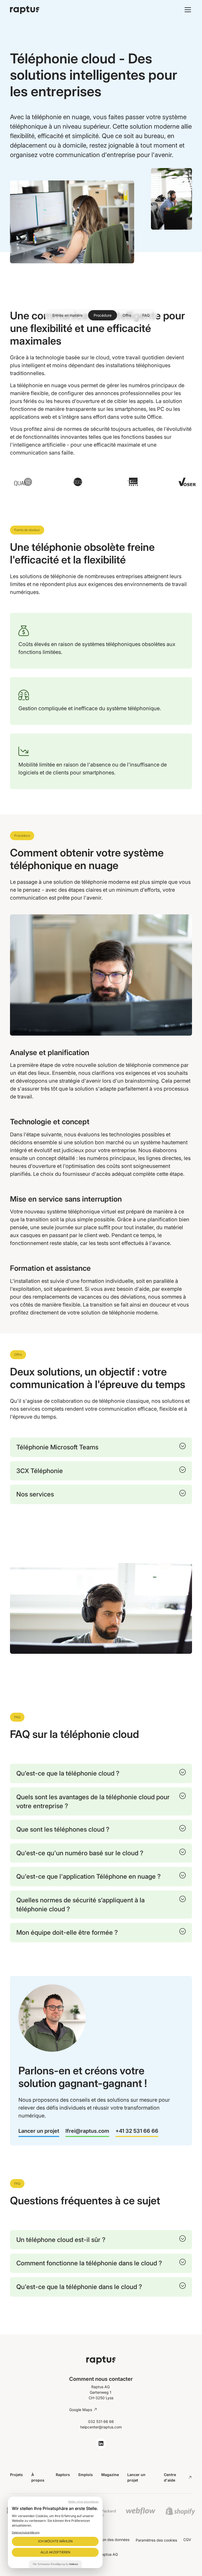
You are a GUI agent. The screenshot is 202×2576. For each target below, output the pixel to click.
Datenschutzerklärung (26, 2532)
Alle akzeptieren (55, 2552)
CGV (187, 2540)
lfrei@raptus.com (87, 2131)
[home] (70, 10)
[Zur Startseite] (101, 2360)
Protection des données (109, 2540)
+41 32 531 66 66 (137, 2131)
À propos (38, 2477)
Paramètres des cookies (156, 2540)
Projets (16, 2475)
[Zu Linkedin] (101, 2443)
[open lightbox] (101, 1609)
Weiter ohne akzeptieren (83, 2502)
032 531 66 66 (101, 2421)
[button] (187, 10)
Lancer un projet (39, 2131)
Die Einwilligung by (55, 2564)
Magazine (110, 2475)
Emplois (86, 2475)
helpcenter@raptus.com (101, 2427)
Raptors (63, 2475)
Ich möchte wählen (55, 2541)
